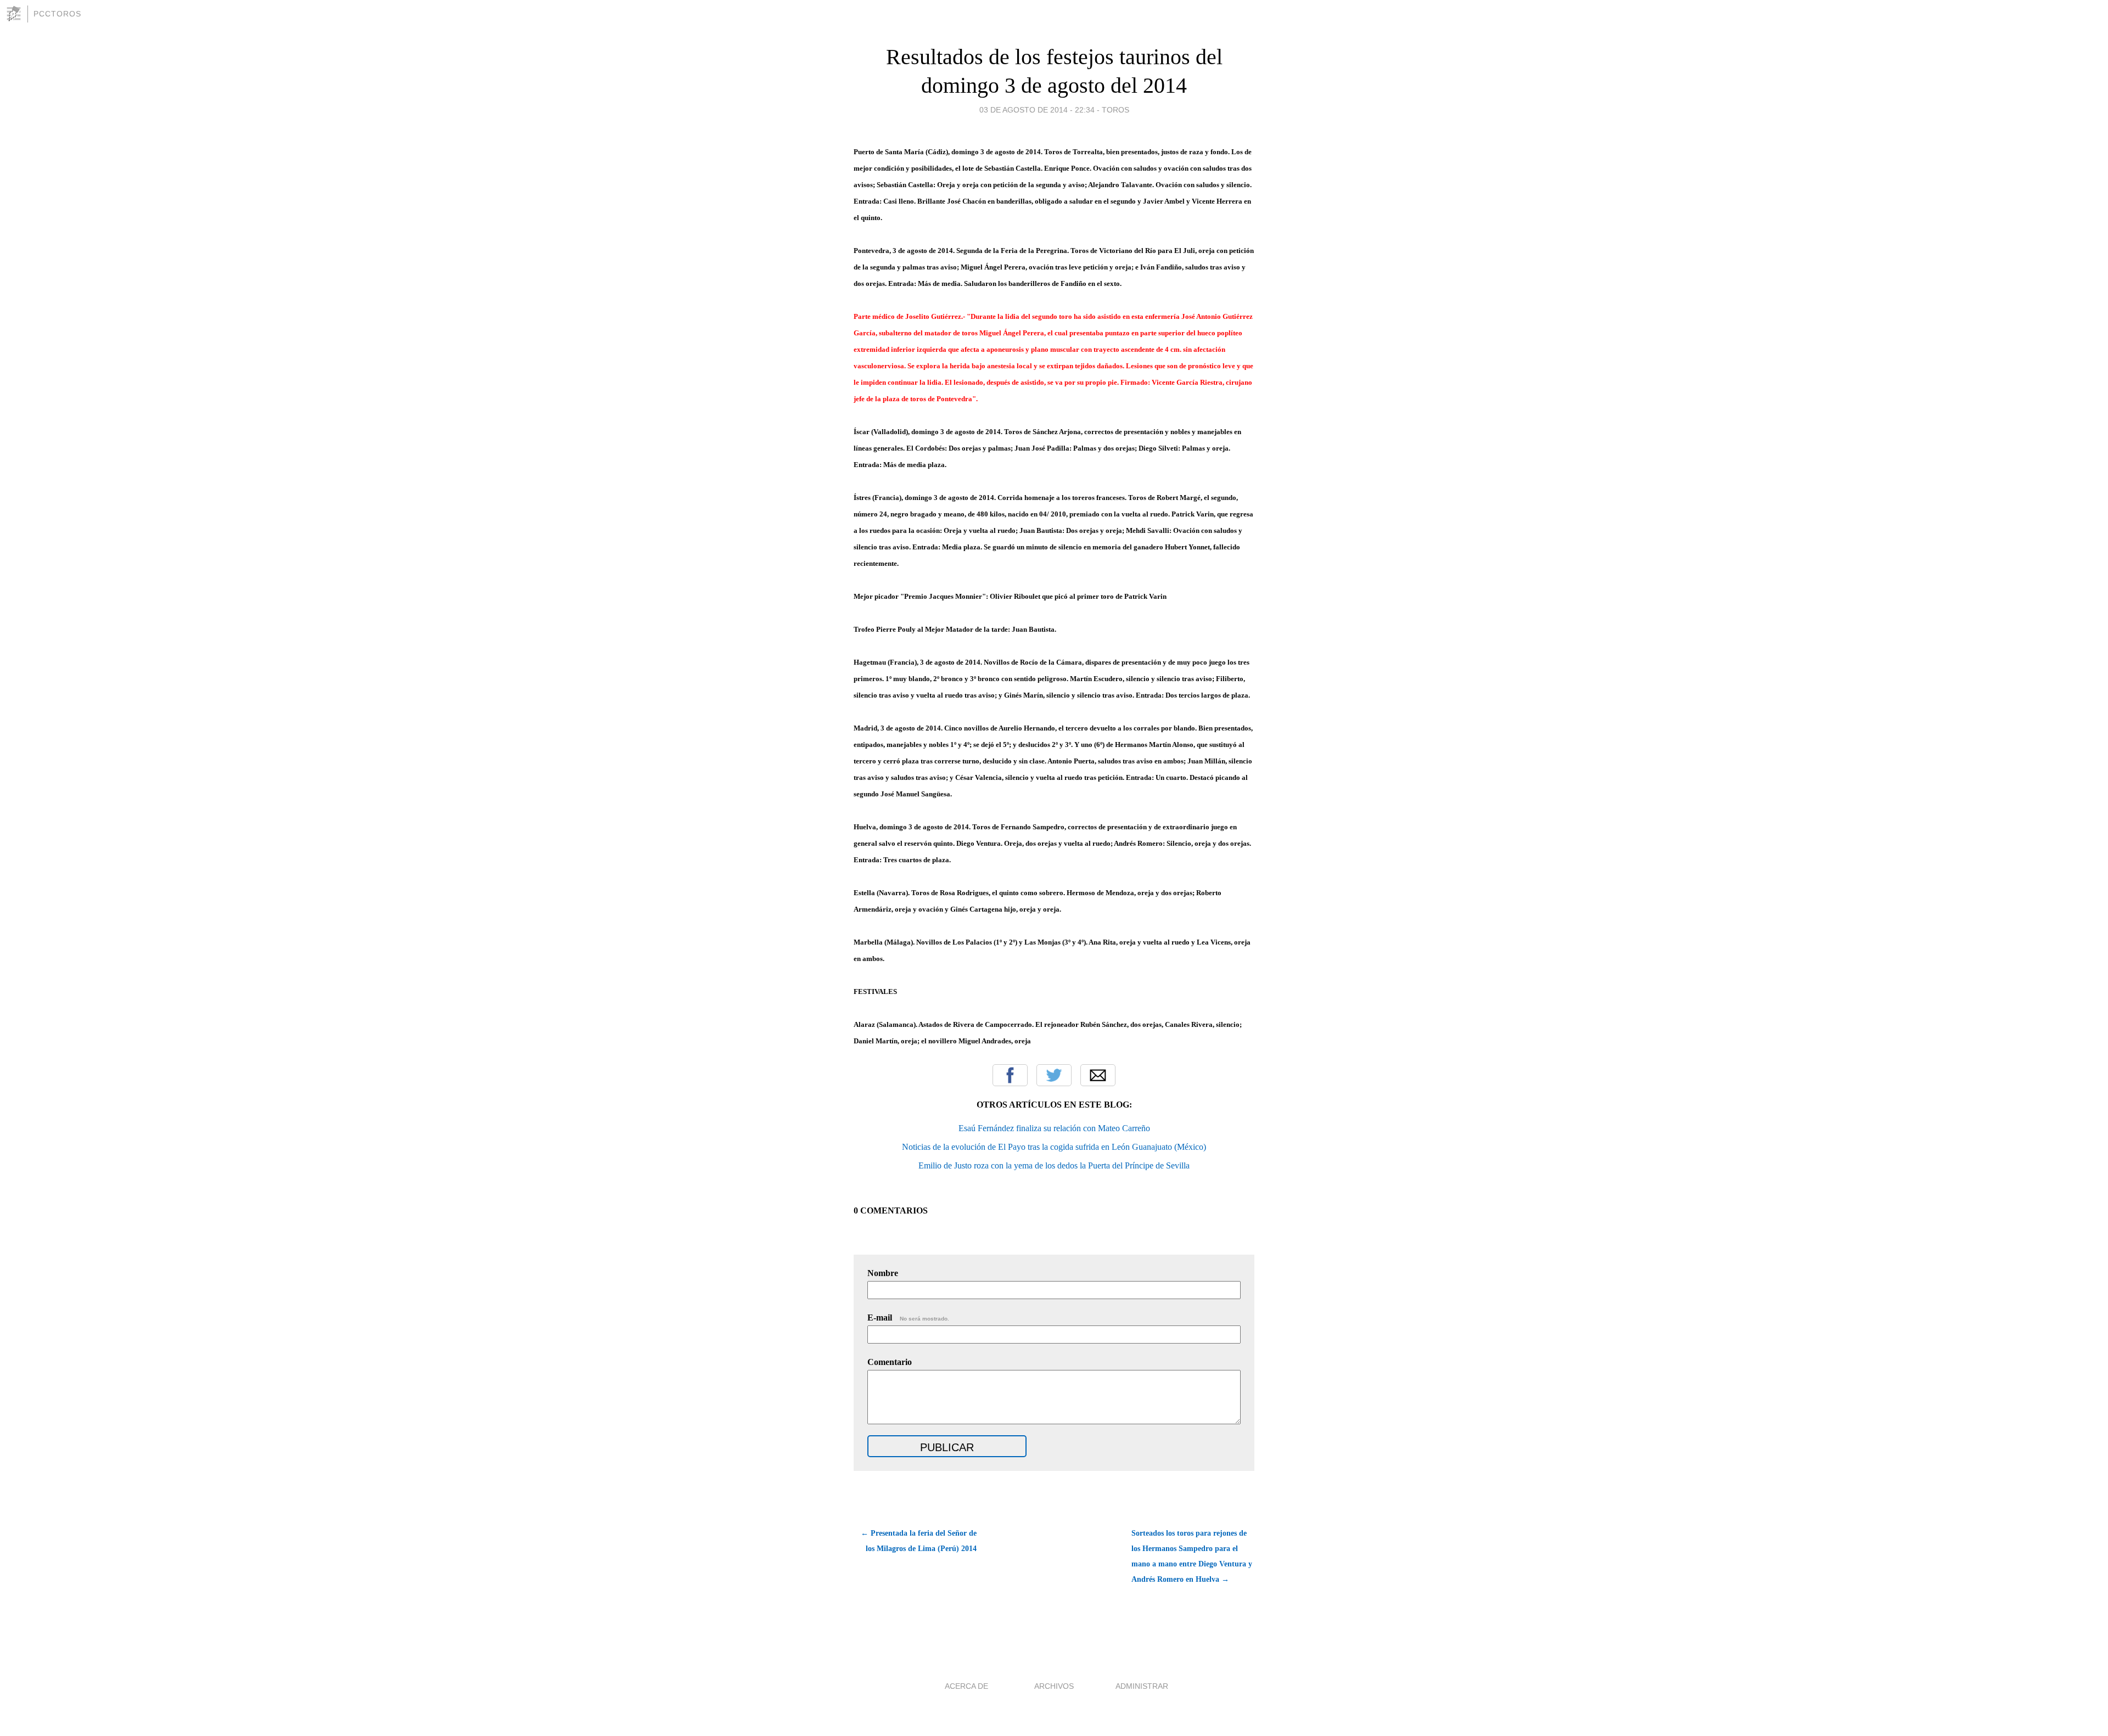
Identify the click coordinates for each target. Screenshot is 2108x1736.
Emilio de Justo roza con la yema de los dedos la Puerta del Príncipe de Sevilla (1054, 1165)
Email (1098, 1075)
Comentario (890, 1362)
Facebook (1010, 1075)
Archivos (1054, 1686)
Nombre (883, 1273)
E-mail (908, 1318)
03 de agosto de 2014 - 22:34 (1037, 110)
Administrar (1142, 1686)
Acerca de (966, 1686)
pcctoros (57, 14)
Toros (1115, 110)
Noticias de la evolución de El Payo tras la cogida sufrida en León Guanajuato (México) (1054, 1147)
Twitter (1054, 1075)
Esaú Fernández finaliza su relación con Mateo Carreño (1054, 1128)
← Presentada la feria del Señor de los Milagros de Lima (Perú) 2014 (919, 1541)
